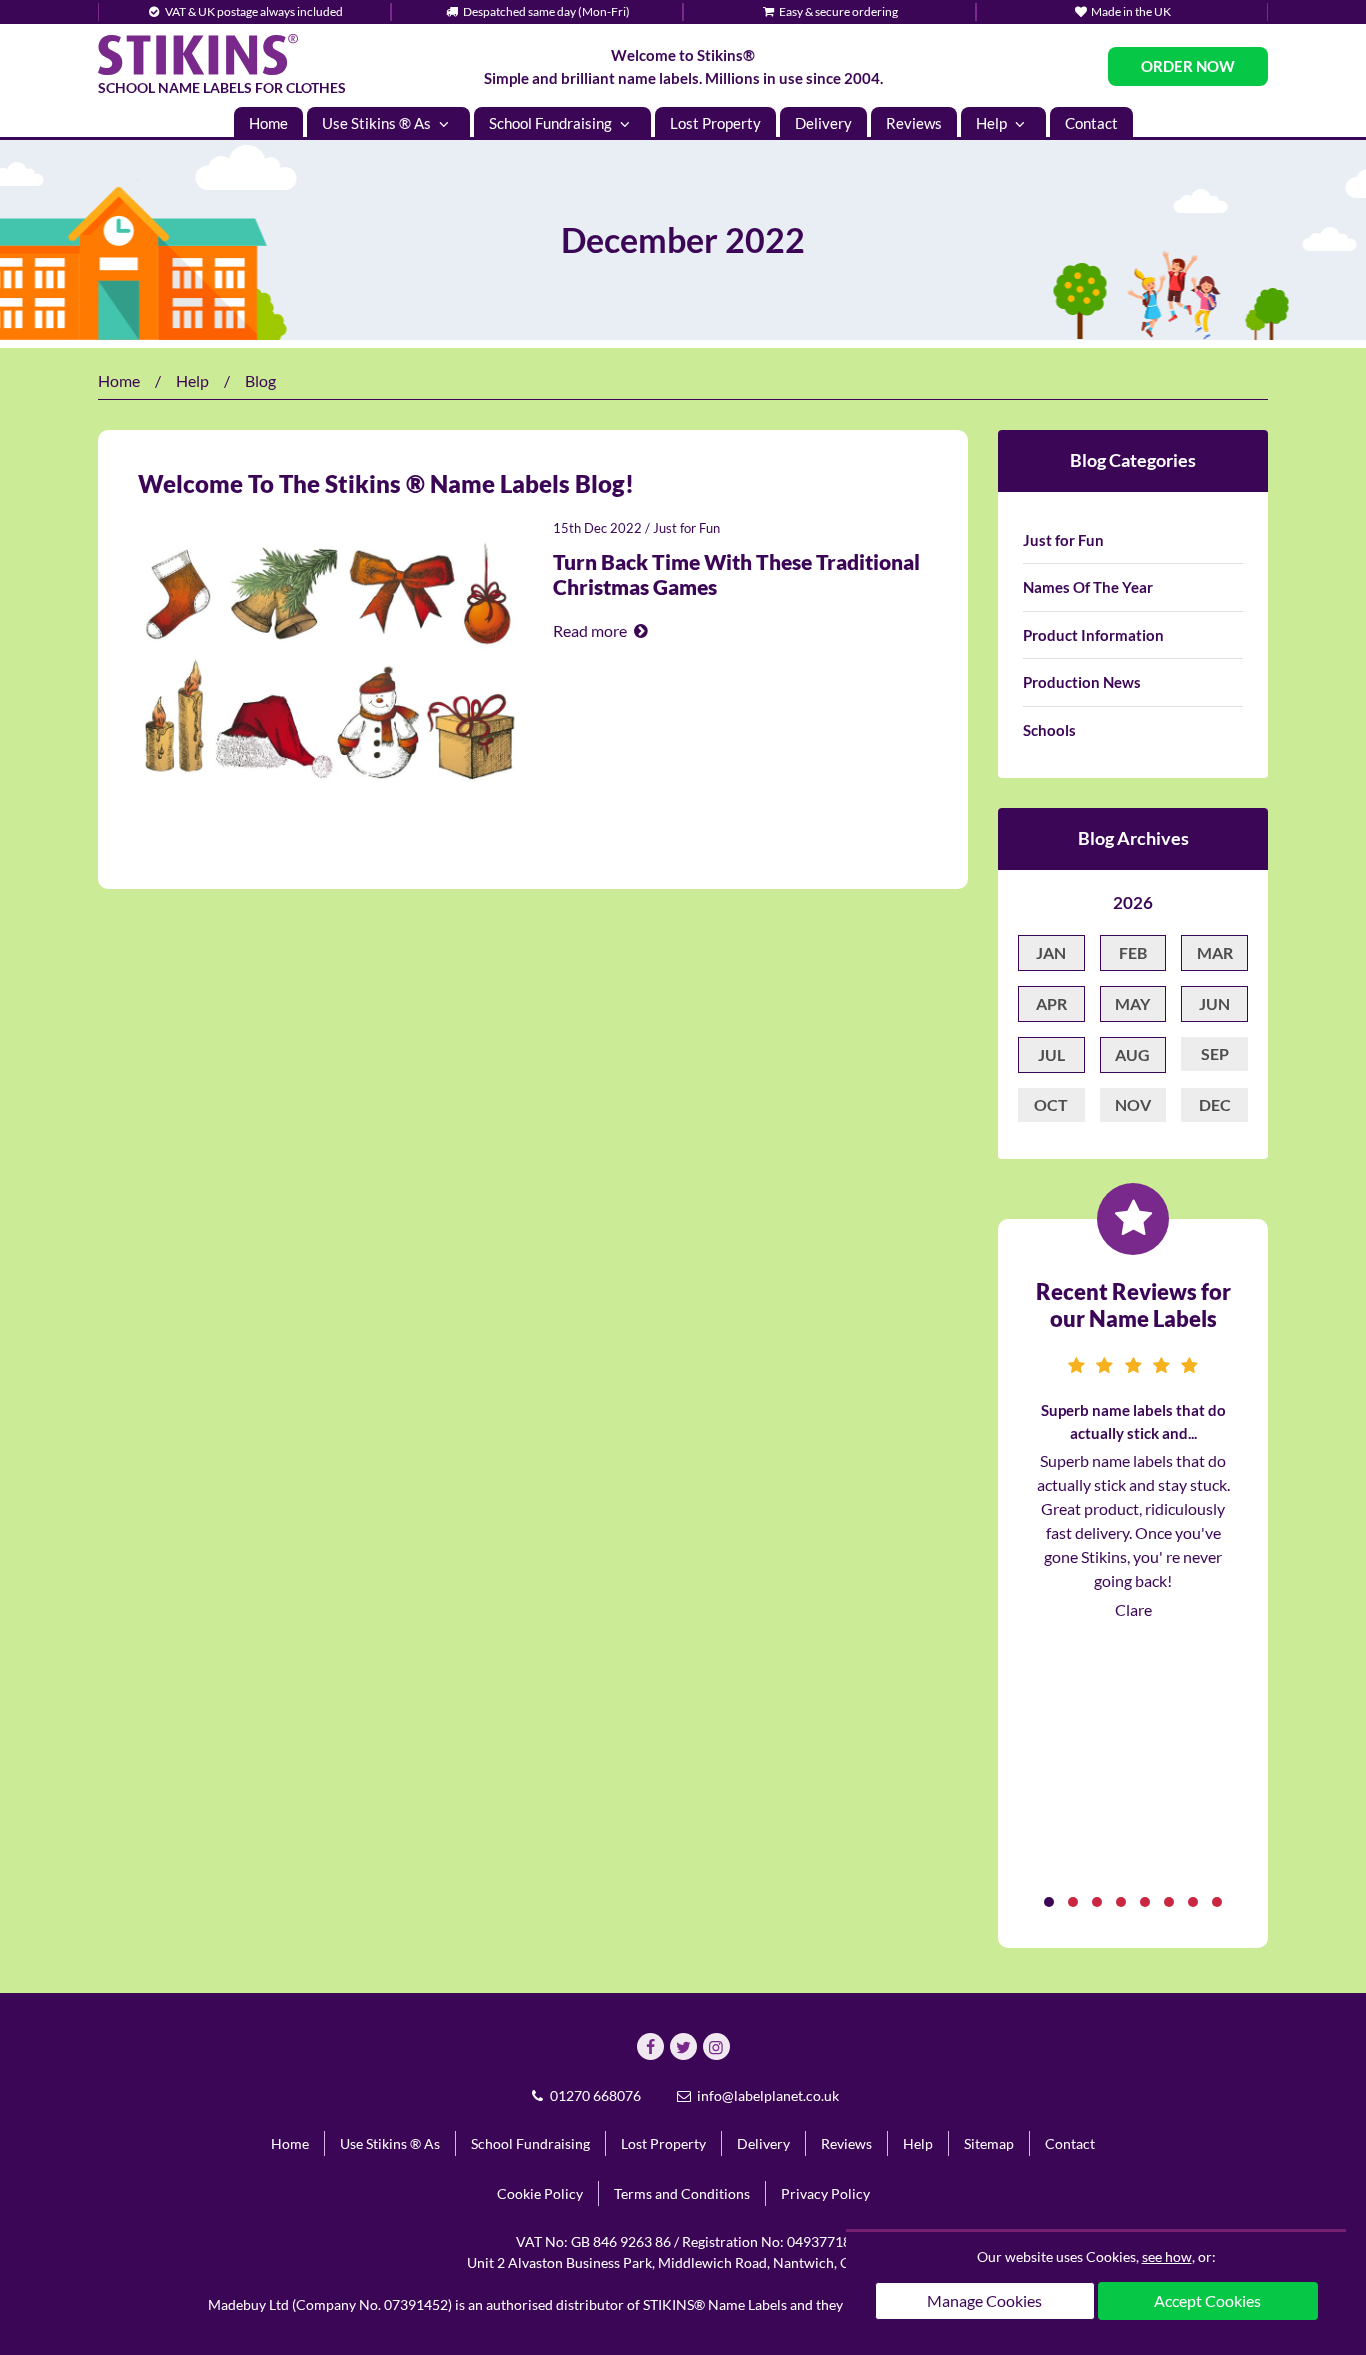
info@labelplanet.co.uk (766, 2095)
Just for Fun (686, 528)
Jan (1051, 952)
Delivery (823, 123)
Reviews (914, 123)
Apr (1051, 1003)
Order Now (1188, 66)
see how (1167, 2256)
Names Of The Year (1088, 587)
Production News (1082, 682)
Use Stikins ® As (378, 123)
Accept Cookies (1207, 2300)
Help (993, 123)
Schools (1049, 730)
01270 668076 (594, 2095)
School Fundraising (552, 123)
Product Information (1093, 635)
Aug (1132, 1054)
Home (268, 123)
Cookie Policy (540, 2193)
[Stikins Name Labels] (198, 54)
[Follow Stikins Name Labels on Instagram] (716, 2046)
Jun (1214, 1003)
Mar (1215, 952)
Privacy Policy (825, 2193)
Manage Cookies (984, 2300)
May (1132, 1003)
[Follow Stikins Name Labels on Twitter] (683, 2046)
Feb (1133, 952)
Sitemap (989, 2143)
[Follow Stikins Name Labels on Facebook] (650, 2046)
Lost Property (715, 123)
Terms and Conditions (682, 2193)
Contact (1091, 123)
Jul (1051, 1054)
